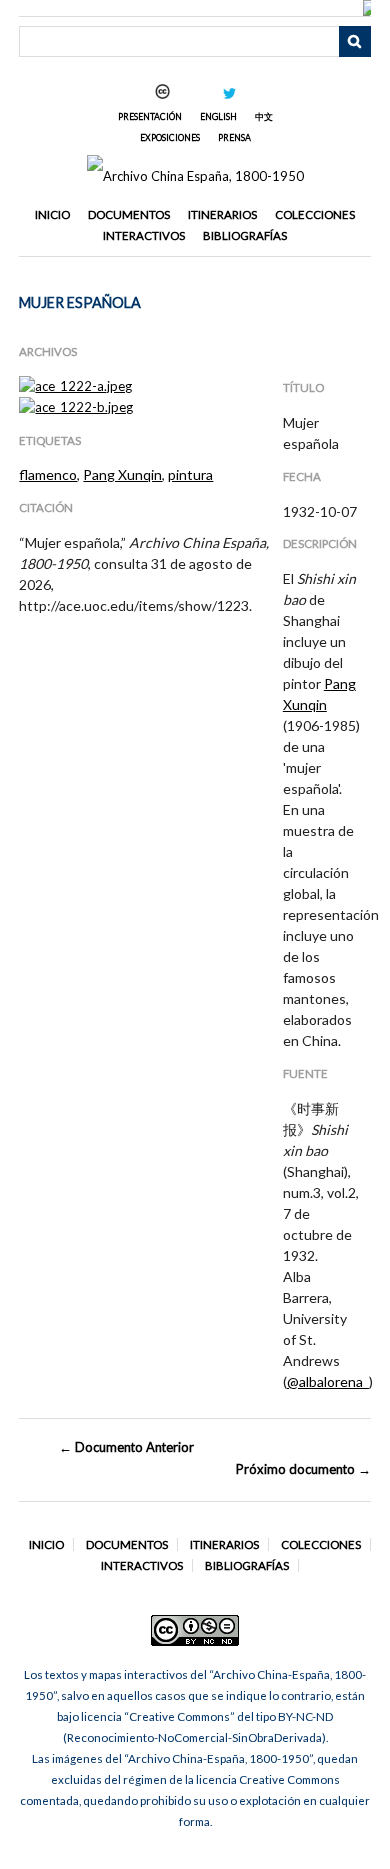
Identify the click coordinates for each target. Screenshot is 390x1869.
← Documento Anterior (126, 1447)
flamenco (48, 474)
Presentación (150, 116)
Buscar (355, 42)
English (218, 116)
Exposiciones (170, 137)
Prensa (234, 137)
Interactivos (144, 235)
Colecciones (315, 214)
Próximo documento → (303, 1469)
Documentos (129, 214)
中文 (264, 116)
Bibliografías (245, 235)
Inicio (52, 214)
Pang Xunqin (122, 474)
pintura (190, 474)
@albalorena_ (328, 1381)
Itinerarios (222, 214)
